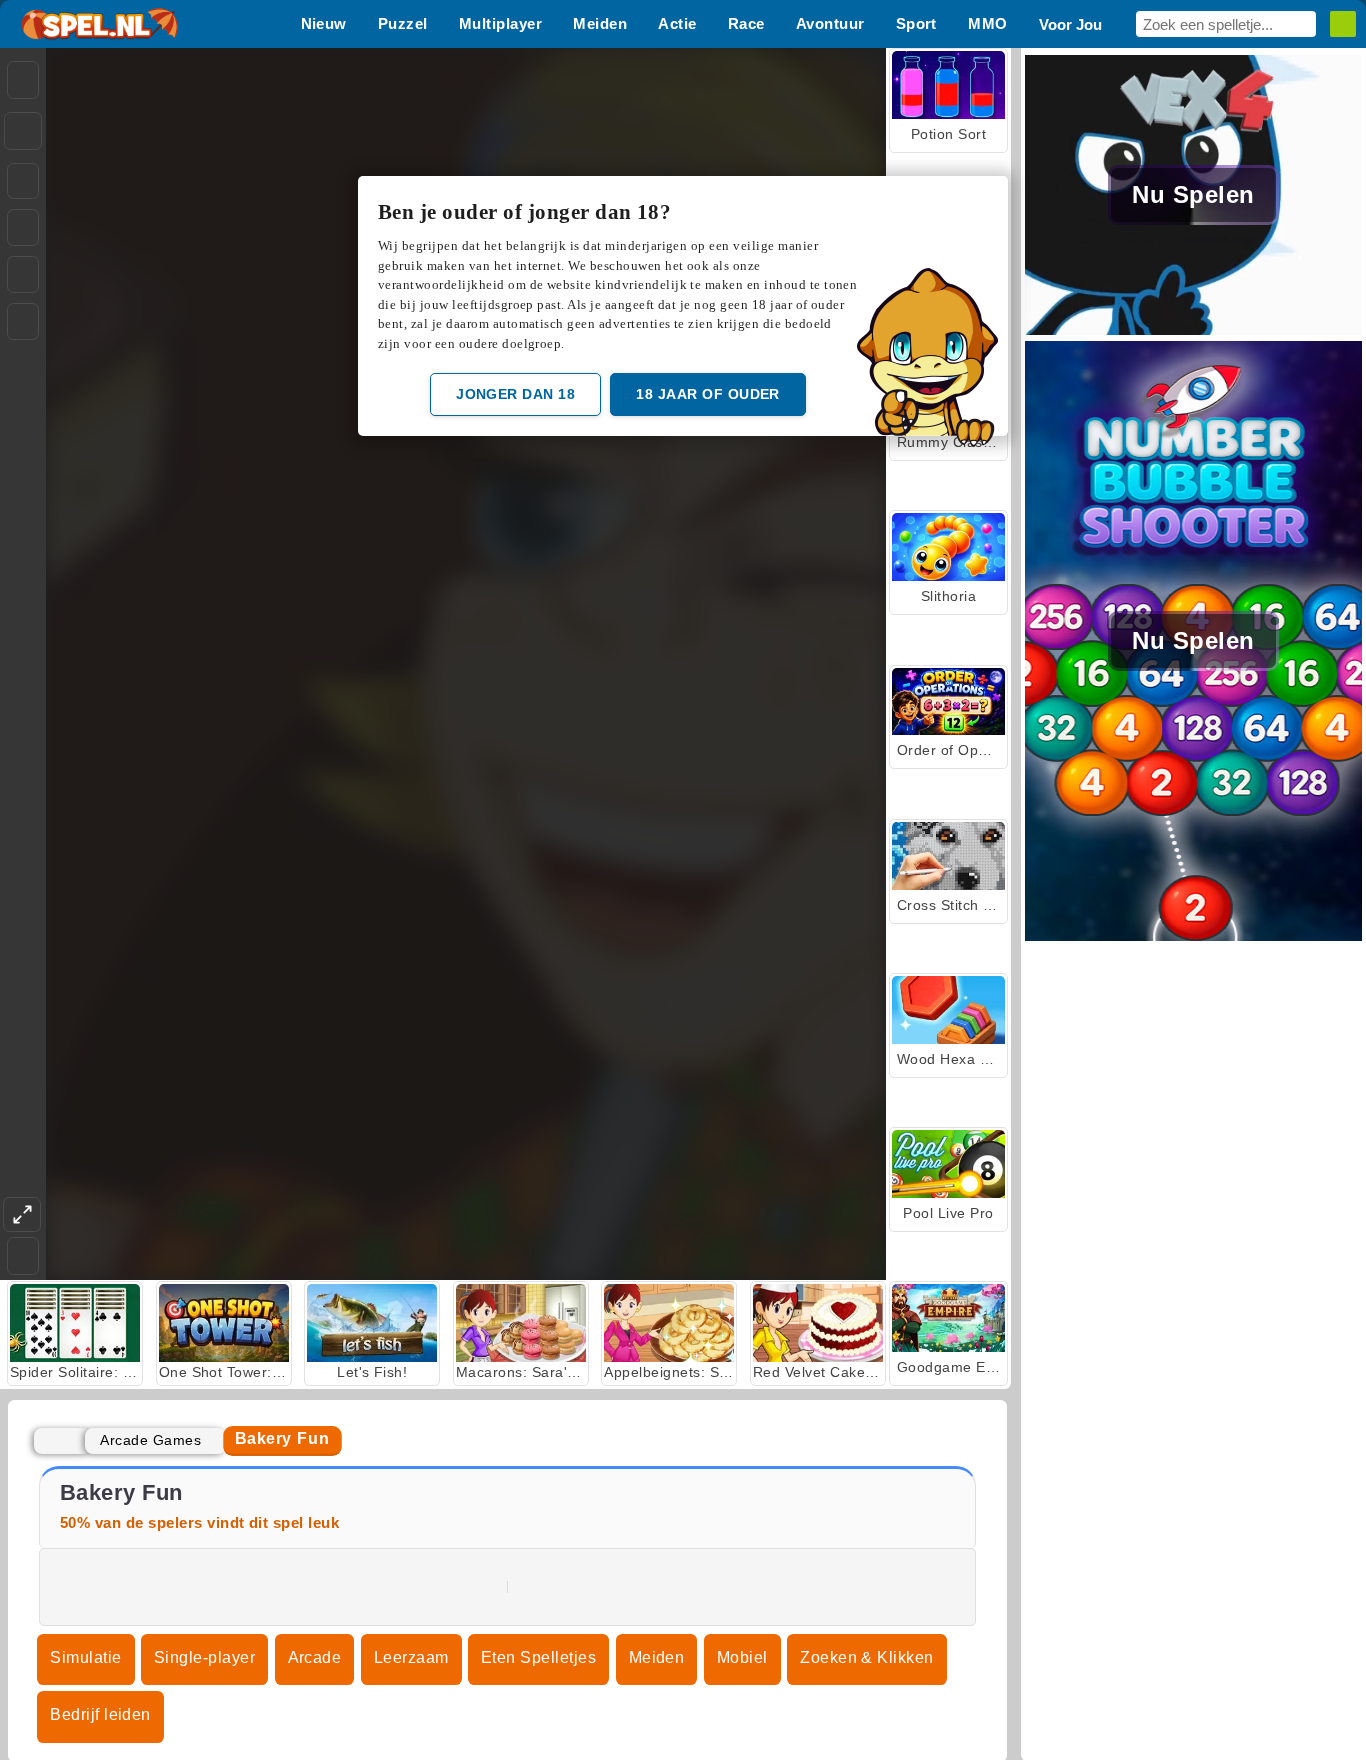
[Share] (23, 131)
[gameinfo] (23, 275)
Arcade (315, 1657)
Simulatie (85, 1657)
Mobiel (742, 1657)
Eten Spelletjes (538, 1657)
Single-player (204, 1657)
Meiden (657, 1657)
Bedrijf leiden (100, 1714)
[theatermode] (22, 1214)
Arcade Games (150, 1440)
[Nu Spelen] (1193, 329)
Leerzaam (411, 1657)
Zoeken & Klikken (867, 1657)
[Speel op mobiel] (23, 321)
